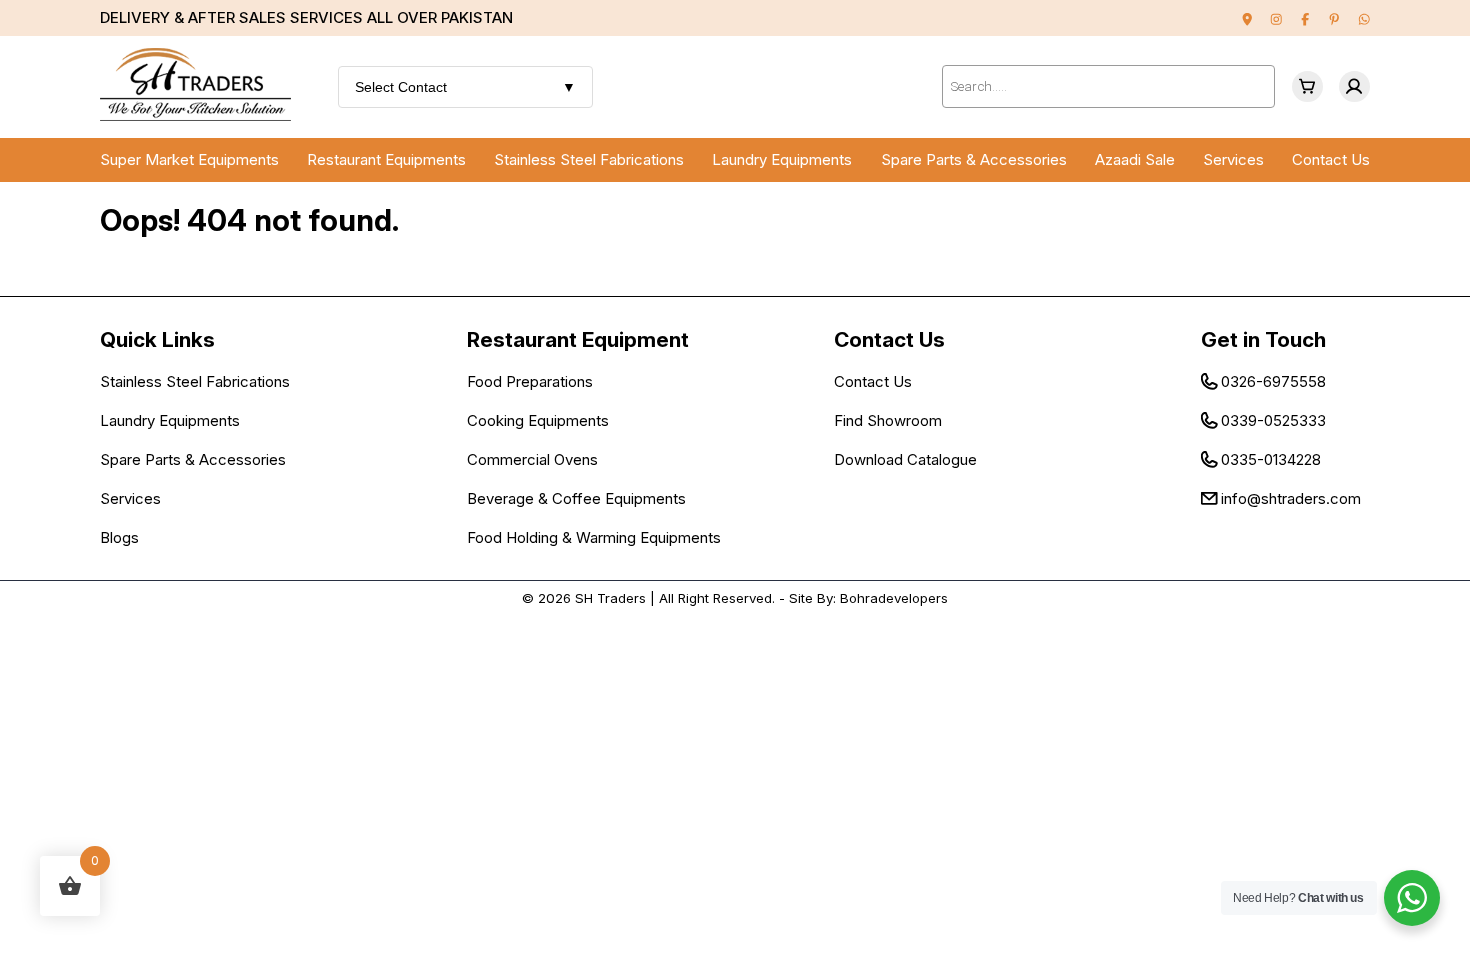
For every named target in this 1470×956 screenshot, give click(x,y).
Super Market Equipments (189, 159)
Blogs (119, 537)
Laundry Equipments (782, 159)
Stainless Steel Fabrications (589, 159)
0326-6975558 (1273, 381)
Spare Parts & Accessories (974, 159)
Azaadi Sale (1135, 159)
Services (1233, 159)
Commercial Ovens (532, 459)
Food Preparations (530, 381)
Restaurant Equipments (386, 159)
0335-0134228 (1271, 459)
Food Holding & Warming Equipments (594, 537)
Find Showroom (888, 420)
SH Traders (610, 598)
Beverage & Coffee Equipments (576, 498)
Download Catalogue (905, 459)
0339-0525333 (1273, 420)
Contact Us (1331, 159)
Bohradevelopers (894, 598)
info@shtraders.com (1291, 498)
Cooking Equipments (538, 420)
